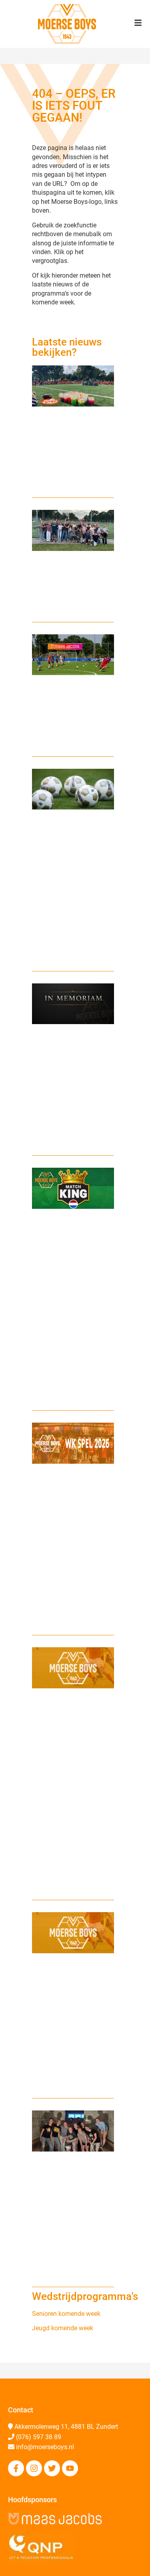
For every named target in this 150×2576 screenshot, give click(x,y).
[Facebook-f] (16, 2468)
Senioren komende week (66, 2314)
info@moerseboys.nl (45, 2447)
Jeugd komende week (63, 2328)
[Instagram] (34, 2468)
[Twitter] (52, 2468)
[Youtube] (70, 2468)
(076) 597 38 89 (39, 2437)
